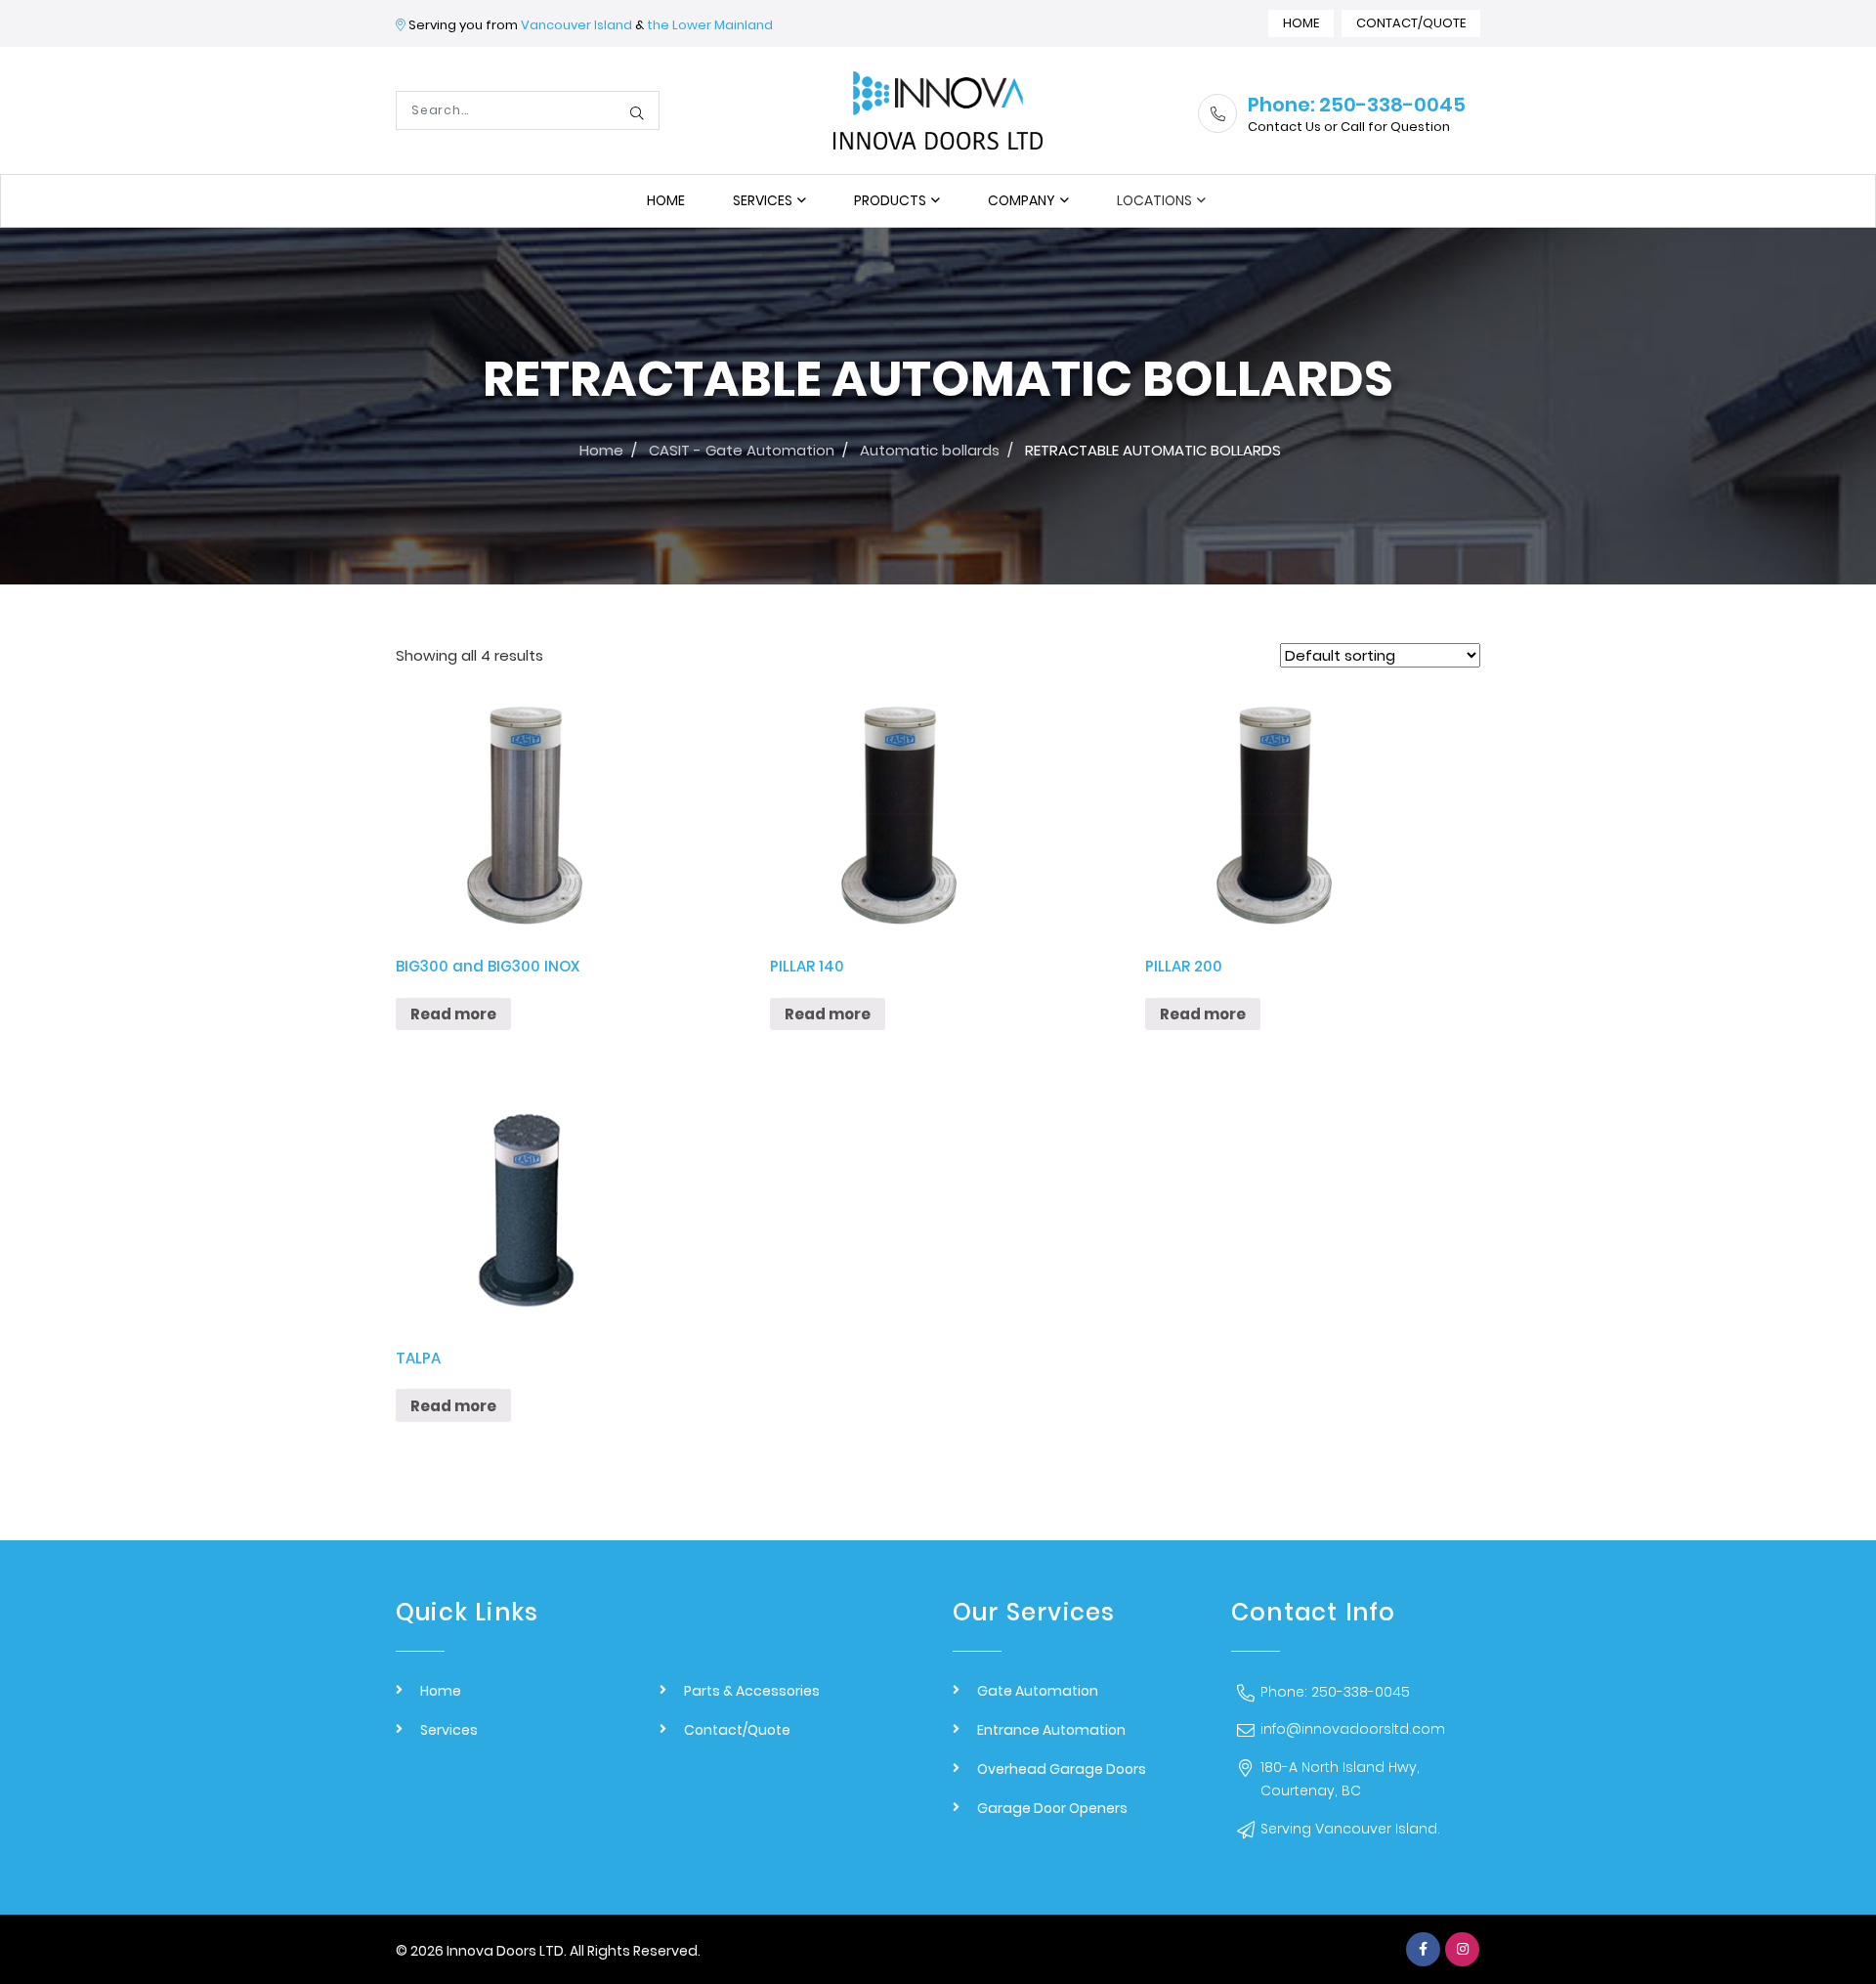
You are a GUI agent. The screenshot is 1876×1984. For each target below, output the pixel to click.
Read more (453, 1014)
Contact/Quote (1411, 23)
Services (763, 200)
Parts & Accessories (752, 1691)
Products (890, 200)
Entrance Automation (1051, 1730)
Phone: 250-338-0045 (1335, 1692)
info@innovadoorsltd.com (1353, 1729)
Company (1022, 200)
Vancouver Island (576, 25)
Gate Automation (1038, 1691)
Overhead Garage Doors (1062, 1769)
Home (1301, 23)
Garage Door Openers (1052, 1808)
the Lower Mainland (710, 25)
